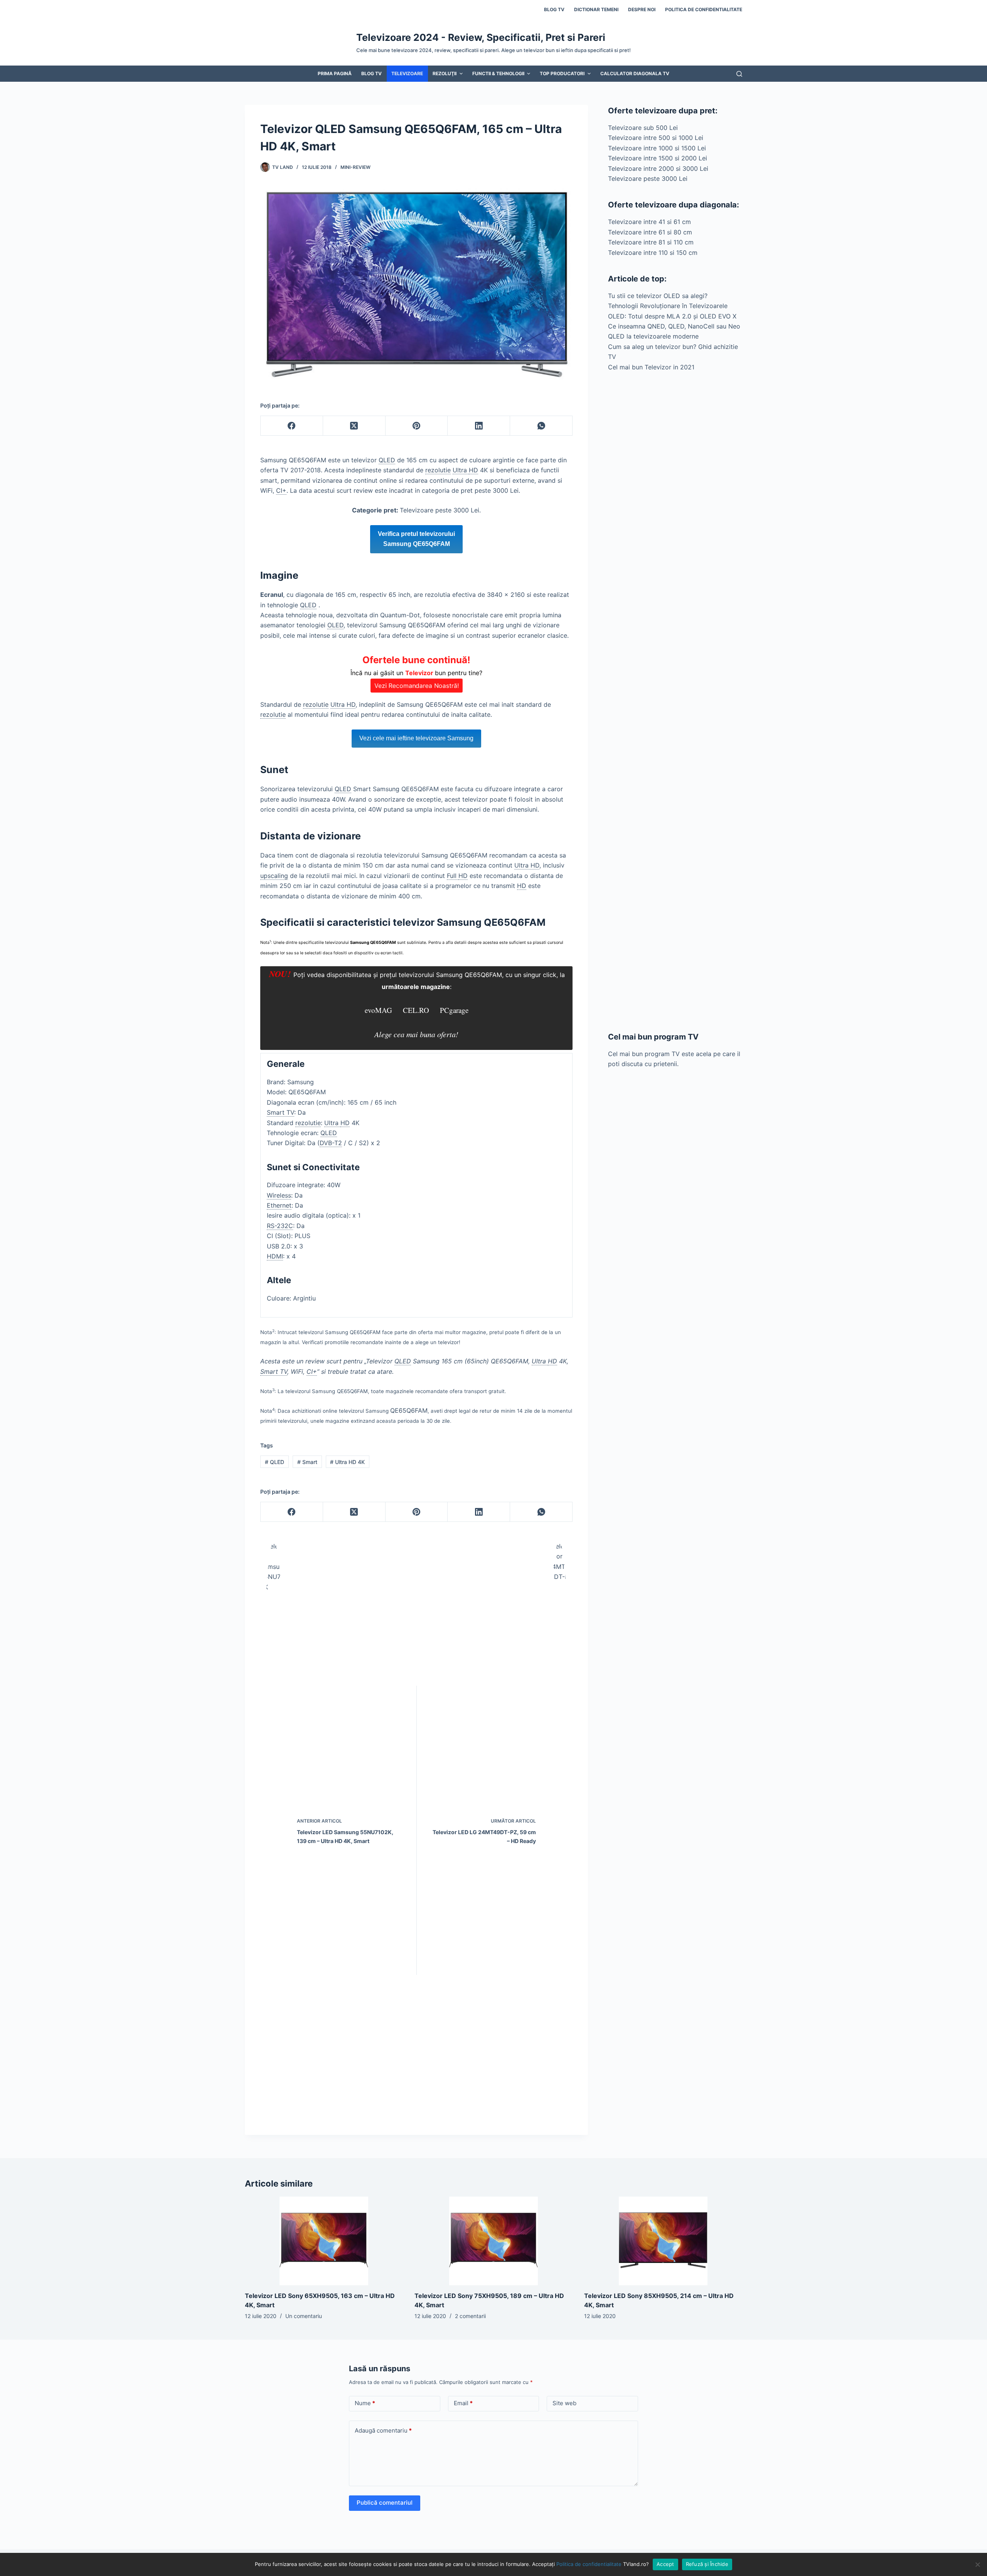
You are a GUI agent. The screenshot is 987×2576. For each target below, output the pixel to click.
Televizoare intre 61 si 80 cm (650, 232)
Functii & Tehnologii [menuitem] (498, 73)
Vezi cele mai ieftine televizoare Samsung (416, 738)
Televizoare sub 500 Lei (643, 128)
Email (463, 2403)
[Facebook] (292, 426)
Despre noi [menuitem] (642, 9)
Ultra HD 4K (347, 1462)
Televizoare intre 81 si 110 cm (651, 242)
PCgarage (454, 1010)
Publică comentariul (385, 2503)
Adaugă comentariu (383, 2430)
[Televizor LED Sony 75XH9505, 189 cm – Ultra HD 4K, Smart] (493, 2241)
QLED (275, 1462)
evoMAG (378, 1010)
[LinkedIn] (479, 426)
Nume (365, 2403)
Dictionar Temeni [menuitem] (596, 9)
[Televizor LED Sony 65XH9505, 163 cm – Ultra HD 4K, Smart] (324, 2241)
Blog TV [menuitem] (554, 9)
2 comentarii (470, 2316)
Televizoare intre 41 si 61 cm (649, 222)
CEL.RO (416, 1010)
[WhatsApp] (541, 426)
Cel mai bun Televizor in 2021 (651, 367)
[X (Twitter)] (354, 426)
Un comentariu (304, 2316)
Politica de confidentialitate (589, 2564)
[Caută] (739, 74)
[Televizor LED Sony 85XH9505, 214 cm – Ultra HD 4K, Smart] (663, 2241)
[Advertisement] (675, 702)
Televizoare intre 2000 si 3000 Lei (658, 168)
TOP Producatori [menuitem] (562, 73)
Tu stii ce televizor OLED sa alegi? (658, 296)
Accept (665, 2564)
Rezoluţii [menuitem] (445, 73)
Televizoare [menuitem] (407, 73)
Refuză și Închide (707, 2564)
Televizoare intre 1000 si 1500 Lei (657, 148)
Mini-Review (355, 167)
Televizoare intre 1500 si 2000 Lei (658, 158)
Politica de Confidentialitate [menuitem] (704, 9)
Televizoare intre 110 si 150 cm (653, 253)
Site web (564, 2403)
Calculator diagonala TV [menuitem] (635, 73)
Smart (307, 1462)
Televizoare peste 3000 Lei (648, 179)
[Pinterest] (417, 426)
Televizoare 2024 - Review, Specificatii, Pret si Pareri (481, 37)
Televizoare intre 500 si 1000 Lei (656, 138)
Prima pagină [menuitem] (335, 73)
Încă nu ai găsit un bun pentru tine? (416, 672)
